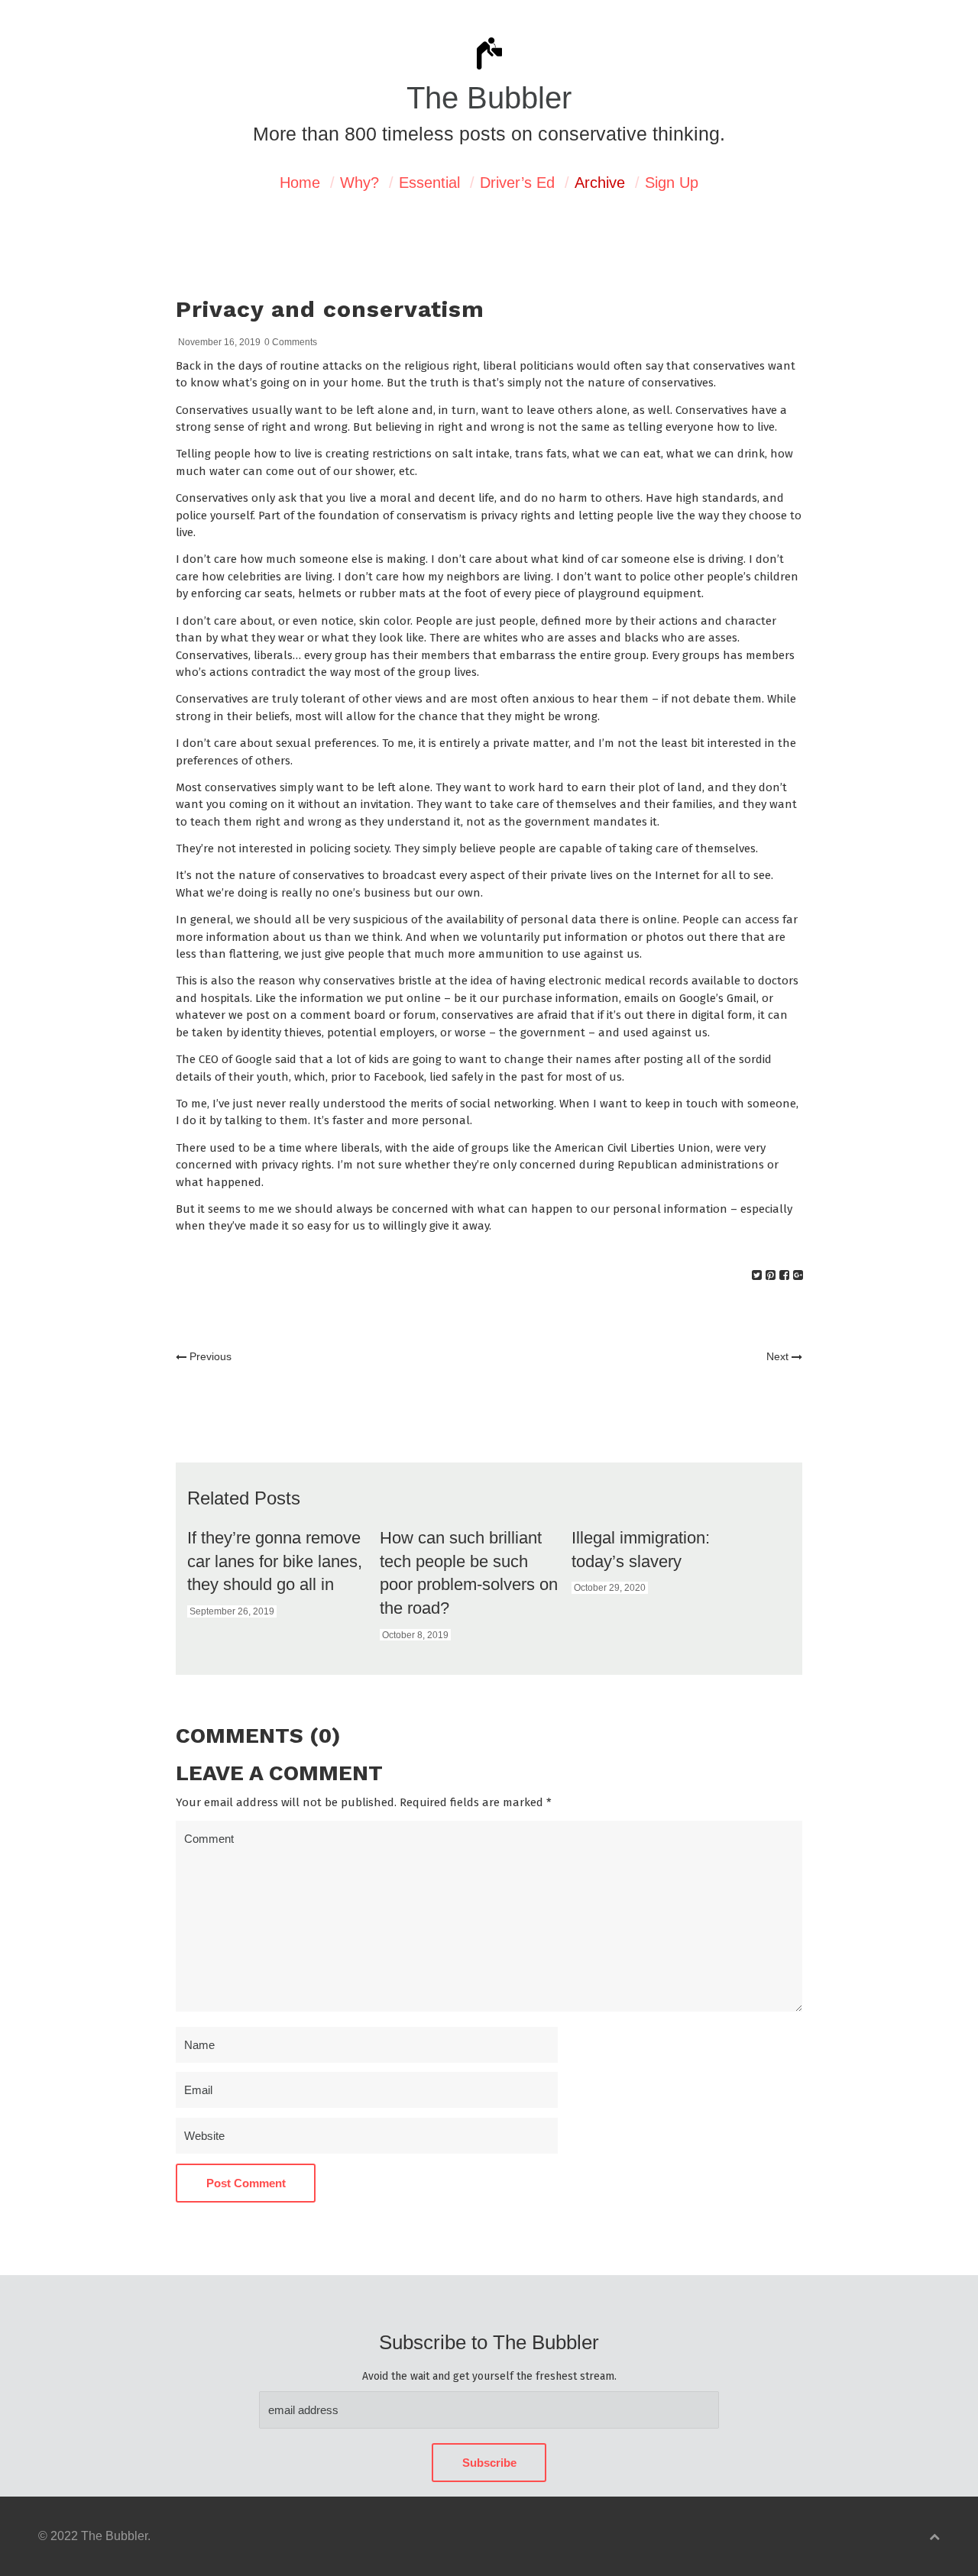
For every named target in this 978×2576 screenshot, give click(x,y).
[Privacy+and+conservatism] (757, 1275)
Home (300, 183)
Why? (359, 183)
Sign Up (672, 183)
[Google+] (798, 1275)
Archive (600, 183)
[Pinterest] (771, 1275)
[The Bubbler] (489, 68)
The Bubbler (489, 98)
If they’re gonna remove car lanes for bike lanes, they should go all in (275, 1561)
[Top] (934, 2537)
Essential (429, 183)
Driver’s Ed (517, 183)
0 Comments (291, 342)
